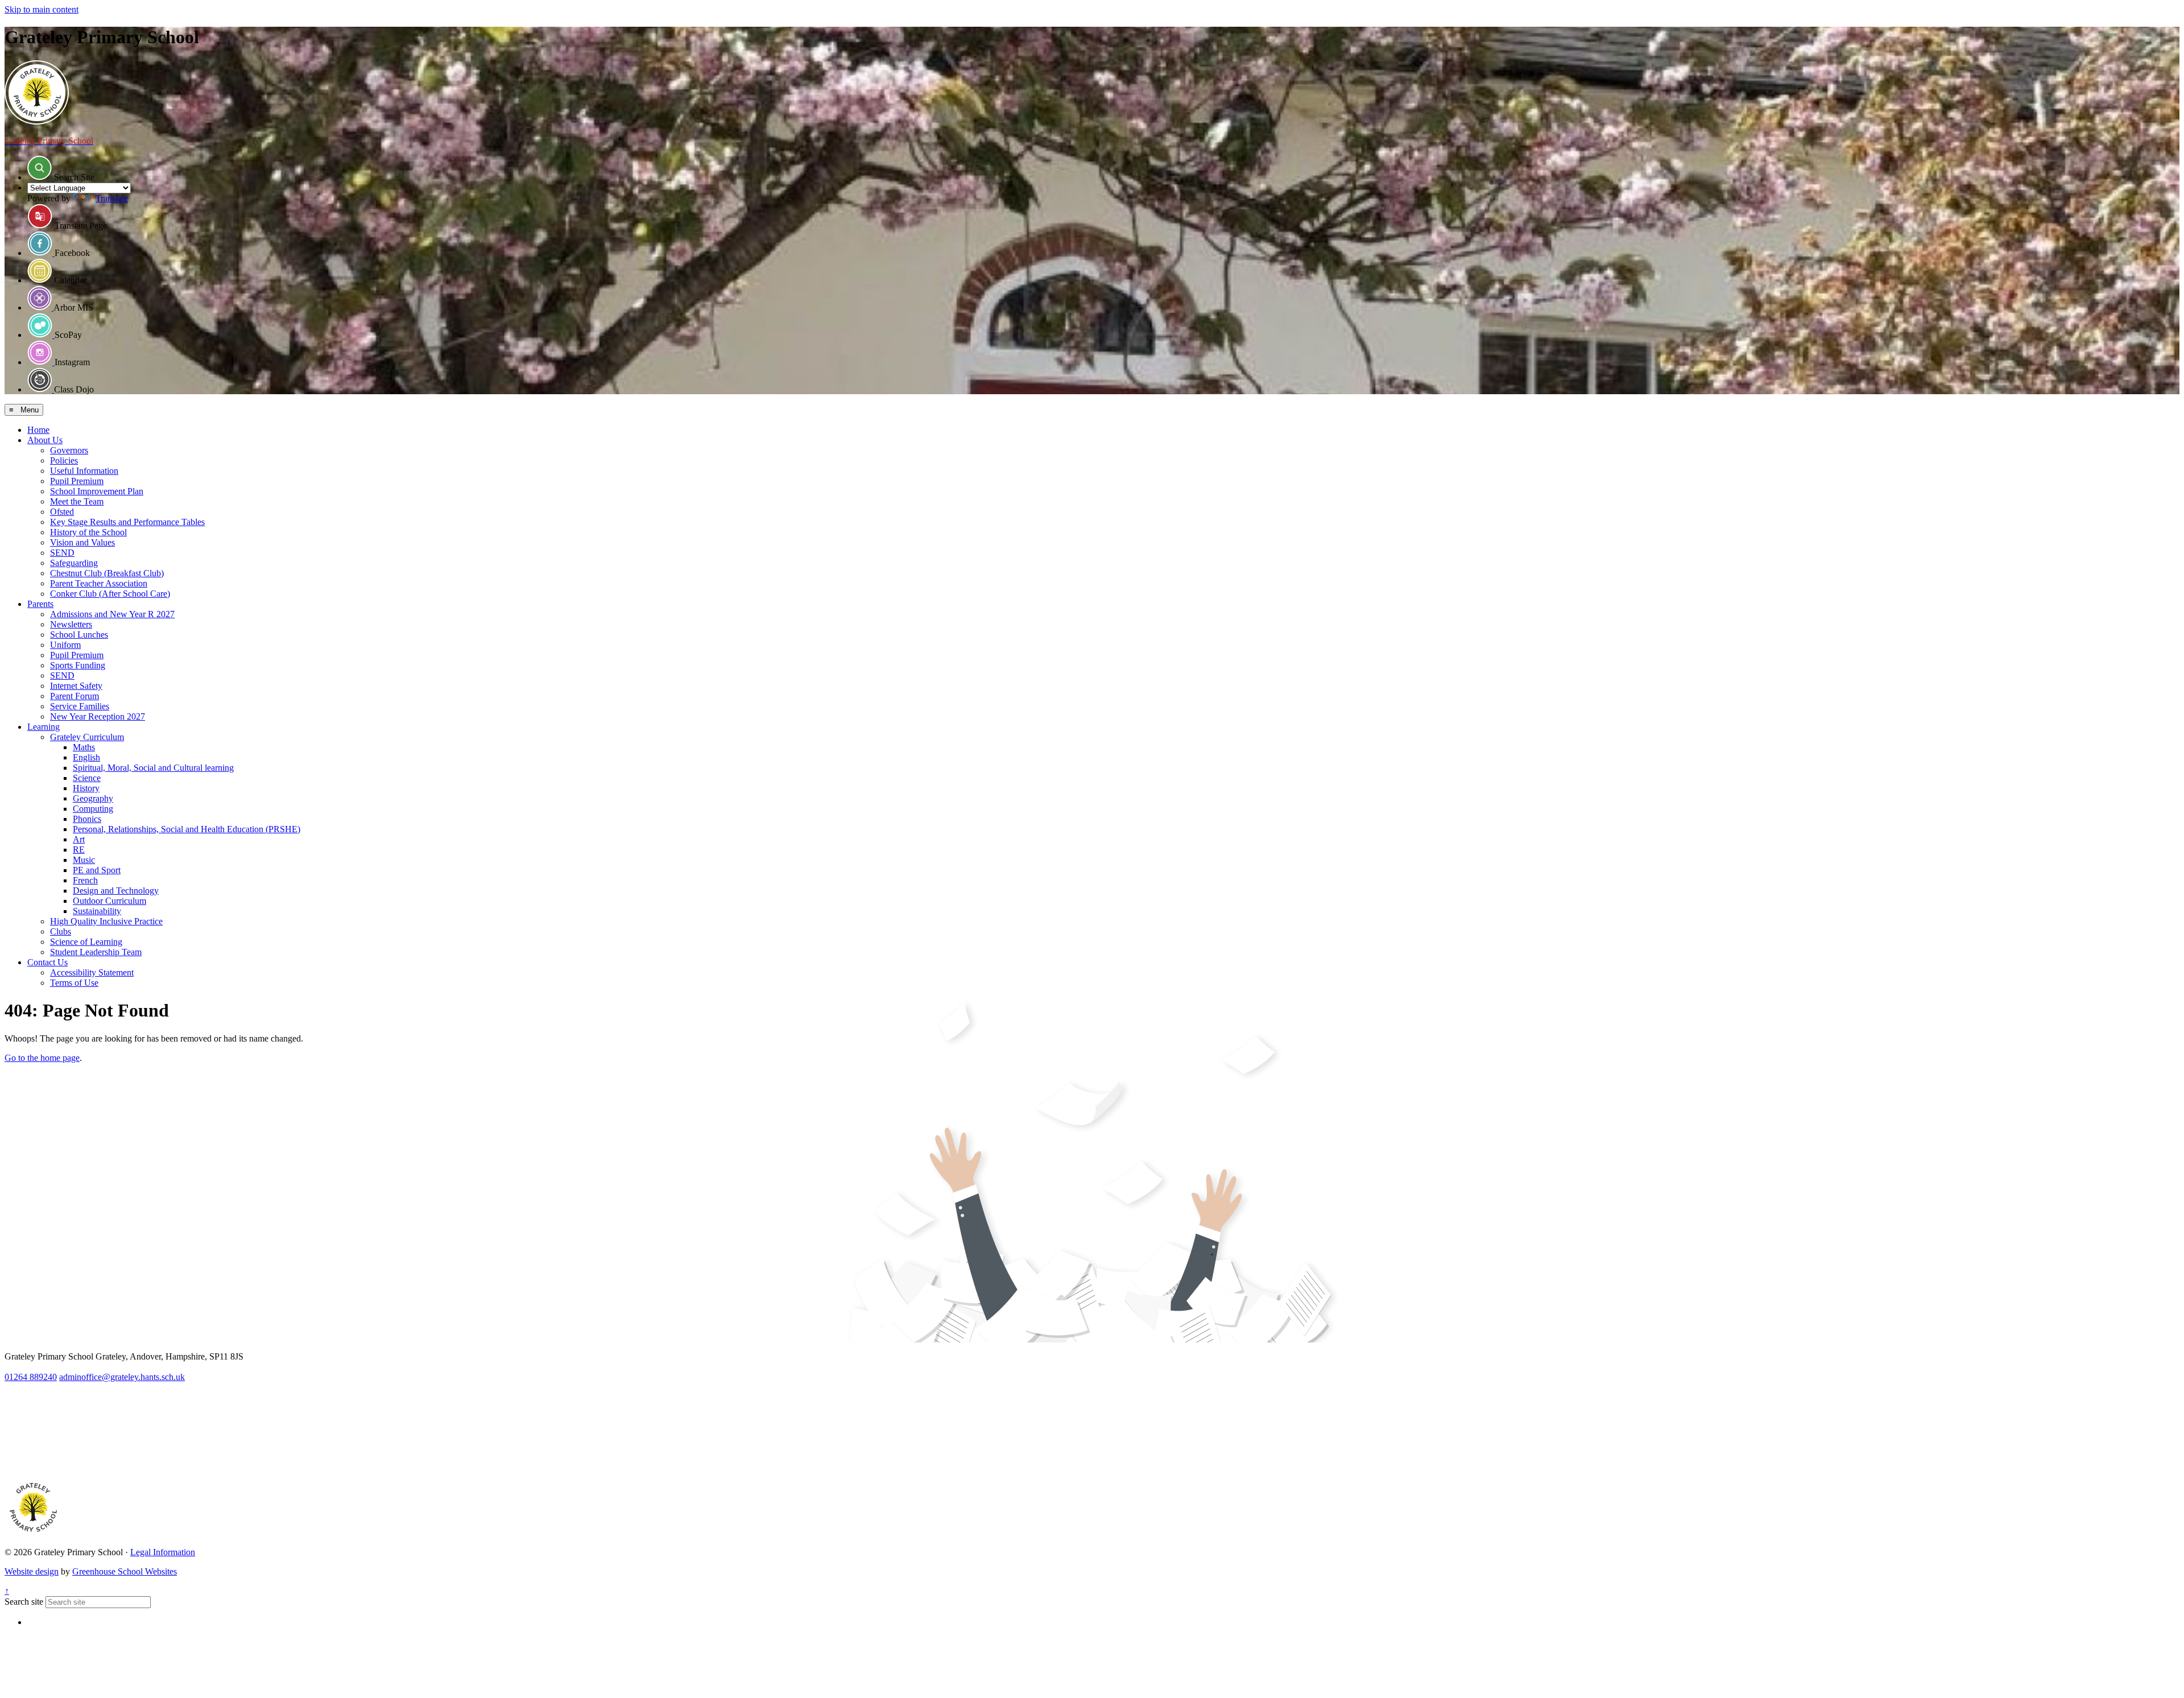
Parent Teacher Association (99, 583)
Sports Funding (78, 665)
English (86, 757)
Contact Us (47, 962)
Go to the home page (42, 1058)
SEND (62, 553)
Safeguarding (74, 563)
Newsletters (71, 624)
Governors (69, 450)
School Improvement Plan (97, 491)
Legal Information (163, 1552)
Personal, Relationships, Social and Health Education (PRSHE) (187, 829)
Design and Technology (116, 891)
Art (79, 839)
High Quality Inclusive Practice (106, 921)
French (85, 880)
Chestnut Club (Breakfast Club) (107, 573)
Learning (44, 727)
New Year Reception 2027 (98, 716)
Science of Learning (86, 942)
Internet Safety (76, 686)
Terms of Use (74, 983)
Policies (64, 460)
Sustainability (97, 911)
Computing (93, 809)
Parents (40, 604)
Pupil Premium (77, 481)
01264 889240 (31, 1377)
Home (38, 430)
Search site (24, 1602)
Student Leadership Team (96, 952)
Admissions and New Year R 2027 (112, 614)
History (86, 788)
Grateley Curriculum (87, 737)
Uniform (65, 645)
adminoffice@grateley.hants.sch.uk (122, 1377)
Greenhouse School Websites (125, 1571)
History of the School (88, 532)
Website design (32, 1571)
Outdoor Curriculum (109, 901)
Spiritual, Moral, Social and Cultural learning (153, 768)
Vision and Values (82, 542)
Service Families (80, 706)
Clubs (61, 931)
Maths (84, 747)
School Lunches (79, 635)
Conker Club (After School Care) (110, 594)
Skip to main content (42, 9)
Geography (93, 798)
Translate (112, 198)
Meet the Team (77, 501)
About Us (45, 440)
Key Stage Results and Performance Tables (127, 522)
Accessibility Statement (92, 972)
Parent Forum (75, 696)
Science (87, 778)
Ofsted (62, 512)
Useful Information (84, 471)
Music (84, 860)
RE (79, 850)
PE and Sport (97, 870)
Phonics (87, 819)
